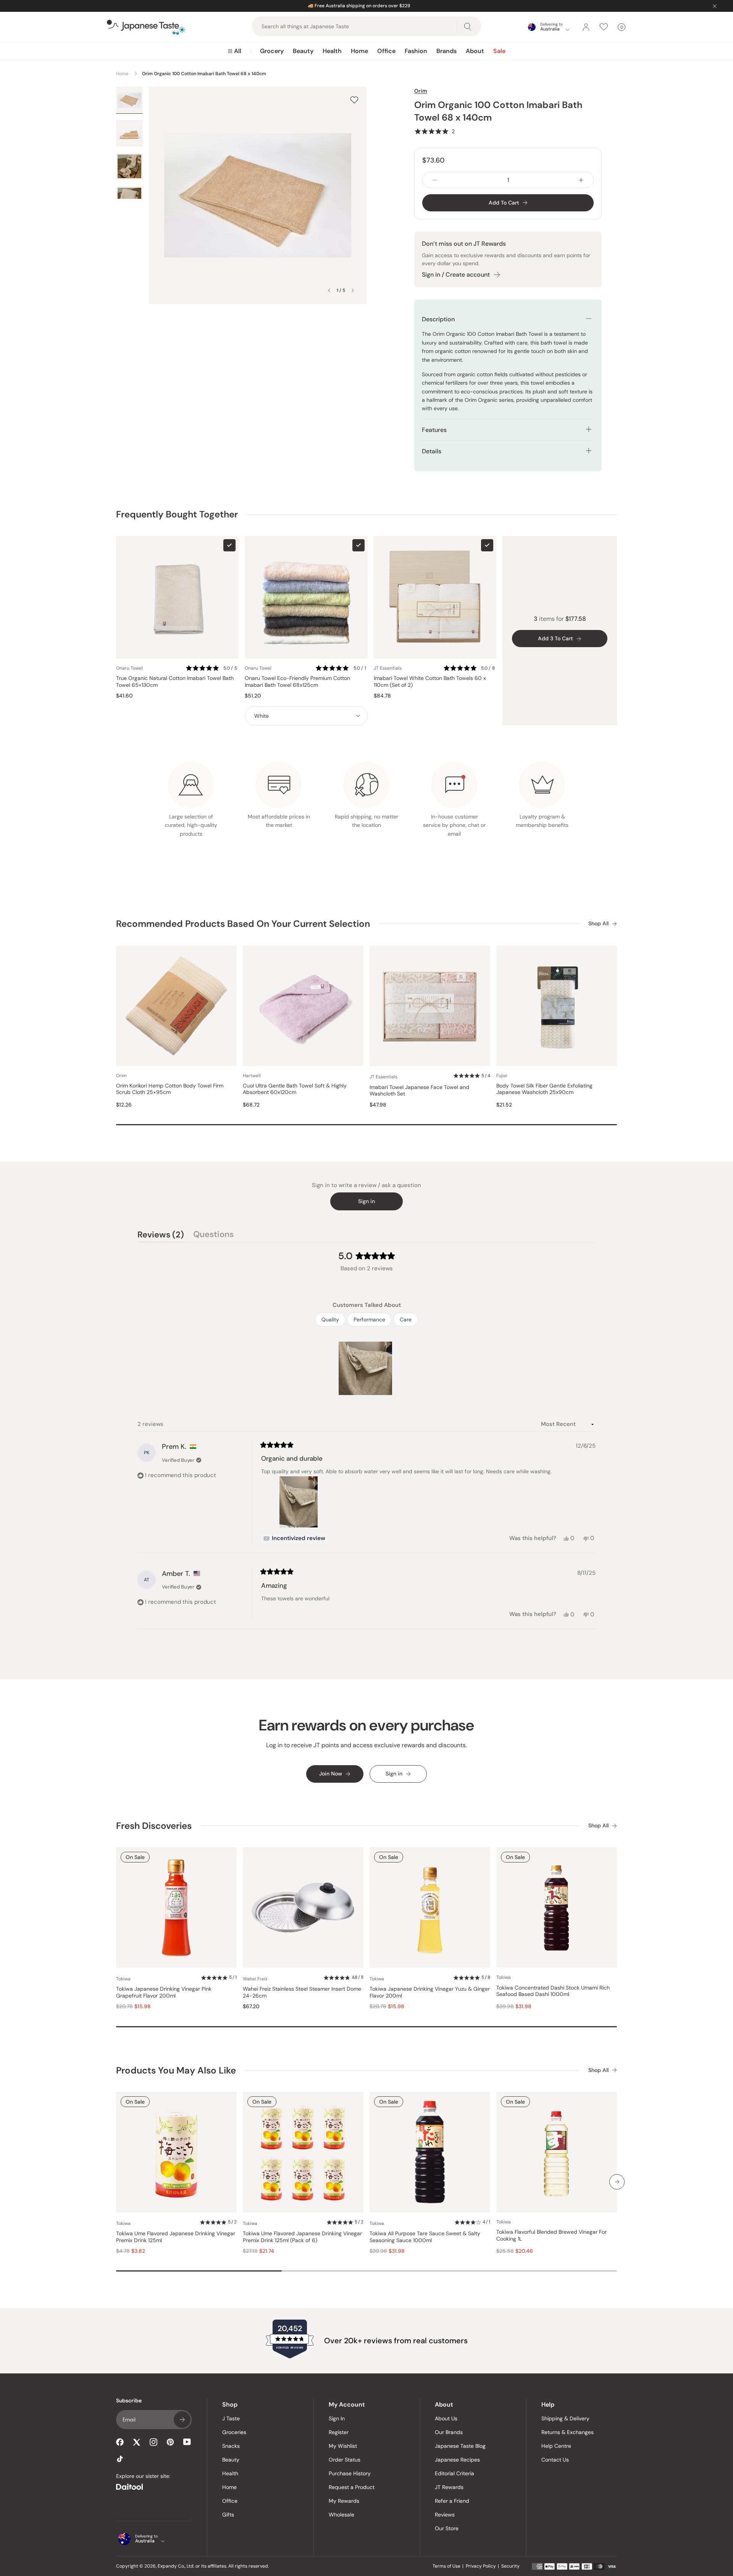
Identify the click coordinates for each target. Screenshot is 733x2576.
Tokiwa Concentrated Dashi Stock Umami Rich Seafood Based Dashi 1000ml (553, 1991)
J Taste (231, 2418)
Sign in (366, 1201)
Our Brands (449, 2432)
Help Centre (556, 2446)
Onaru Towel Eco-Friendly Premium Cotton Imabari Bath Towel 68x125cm (297, 682)
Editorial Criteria (454, 2473)
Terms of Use (446, 2566)
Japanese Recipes (457, 2460)
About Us (446, 2418)
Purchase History (350, 2473)
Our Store (447, 2528)
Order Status (345, 2460)
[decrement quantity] (435, 180)
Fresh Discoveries (154, 1826)
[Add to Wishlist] (354, 100)
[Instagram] (153, 2442)
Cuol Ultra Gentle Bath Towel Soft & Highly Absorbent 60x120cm (295, 1089)
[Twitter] (137, 2442)
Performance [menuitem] (369, 1319)
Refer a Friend (452, 2501)
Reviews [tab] (161, 1236)
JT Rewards (449, 2487)
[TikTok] (120, 2459)
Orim (421, 91)
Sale (499, 51)
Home (359, 51)
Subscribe (182, 2420)
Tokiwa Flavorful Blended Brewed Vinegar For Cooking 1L (551, 2235)
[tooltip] (294, 1539)
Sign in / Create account (456, 275)
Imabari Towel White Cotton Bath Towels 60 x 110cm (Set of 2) (430, 682)
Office (386, 51)
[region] (366, 1368)
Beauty (303, 51)
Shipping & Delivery (565, 2418)
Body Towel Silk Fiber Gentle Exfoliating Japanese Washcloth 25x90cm (544, 1089)
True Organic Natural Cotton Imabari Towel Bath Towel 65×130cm (175, 682)
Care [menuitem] (406, 1319)
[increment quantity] (581, 180)
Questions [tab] (213, 1236)
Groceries (234, 2432)
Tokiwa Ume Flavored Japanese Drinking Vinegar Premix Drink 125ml (176, 2237)
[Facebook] (120, 2442)
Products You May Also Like (176, 2070)
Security (510, 2566)
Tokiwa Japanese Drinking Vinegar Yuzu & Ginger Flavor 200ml (430, 1992)
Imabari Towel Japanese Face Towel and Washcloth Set (419, 1091)
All (238, 51)
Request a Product (352, 2487)
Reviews (445, 2515)
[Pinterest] (170, 2442)
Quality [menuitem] (330, 1319)
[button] (434, 131)
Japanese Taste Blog (460, 2446)
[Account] (586, 27)
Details (432, 451)
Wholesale (341, 2515)
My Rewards (344, 2501)
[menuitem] (235, 51)
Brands (446, 51)
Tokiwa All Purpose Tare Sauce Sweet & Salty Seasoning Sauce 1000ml (425, 2237)
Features (434, 430)
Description (438, 319)
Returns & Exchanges (568, 2432)
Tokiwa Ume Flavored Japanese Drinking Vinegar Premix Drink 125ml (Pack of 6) (302, 2237)
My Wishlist (343, 2446)
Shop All (598, 924)
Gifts (228, 2515)
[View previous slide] (329, 290)
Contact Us (555, 2460)
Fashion (416, 51)
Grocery (272, 51)
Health (332, 51)
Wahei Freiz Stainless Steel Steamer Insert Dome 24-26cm (302, 1992)
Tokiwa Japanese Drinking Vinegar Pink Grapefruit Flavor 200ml (164, 1992)
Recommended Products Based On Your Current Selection (243, 924)
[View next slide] (353, 290)
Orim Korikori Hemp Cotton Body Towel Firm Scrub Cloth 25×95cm (170, 1089)
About (475, 51)
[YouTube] (187, 2442)
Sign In (337, 2418)
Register (339, 2432)
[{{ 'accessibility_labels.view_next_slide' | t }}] (617, 2182)
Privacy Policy (481, 2566)
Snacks (231, 2446)
